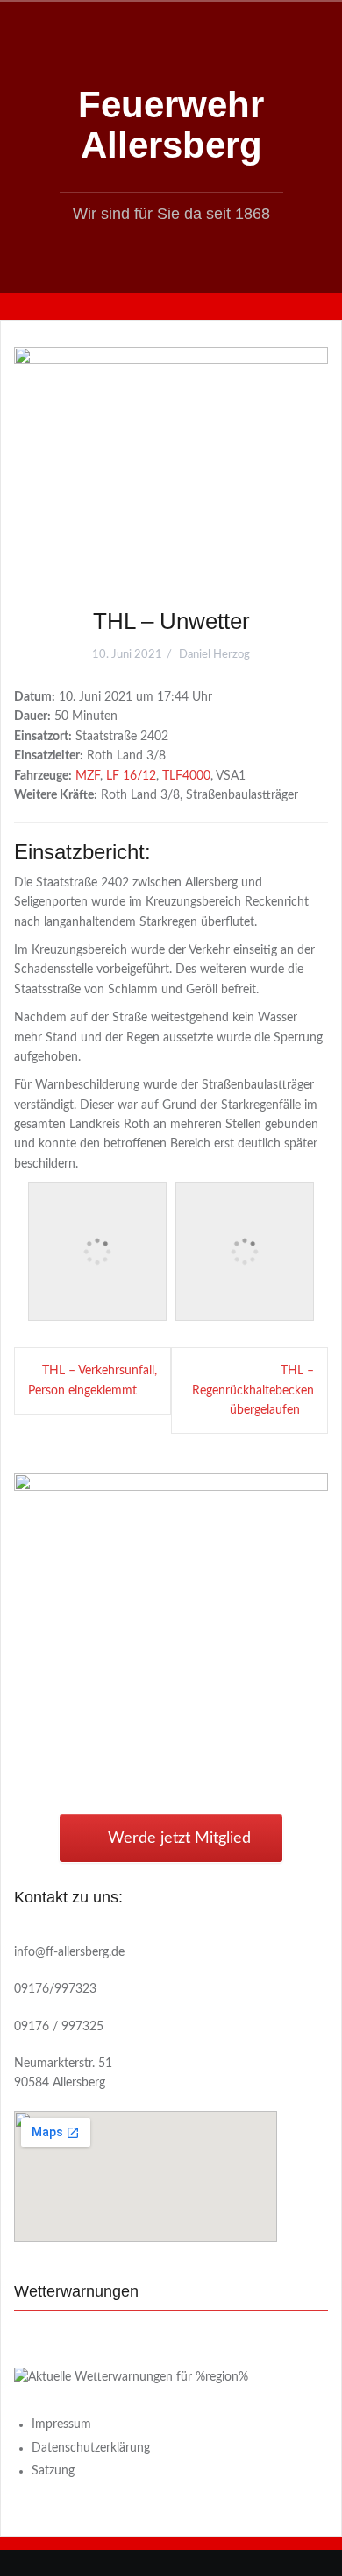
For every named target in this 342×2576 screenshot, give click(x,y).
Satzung (53, 2471)
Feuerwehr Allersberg (171, 125)
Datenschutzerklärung (91, 2448)
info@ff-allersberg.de (69, 1952)
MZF (88, 776)
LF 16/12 (131, 776)
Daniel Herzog (214, 655)
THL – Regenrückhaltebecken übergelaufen (253, 1390)
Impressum (61, 2424)
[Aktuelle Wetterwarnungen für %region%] (131, 2377)
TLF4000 (186, 776)
